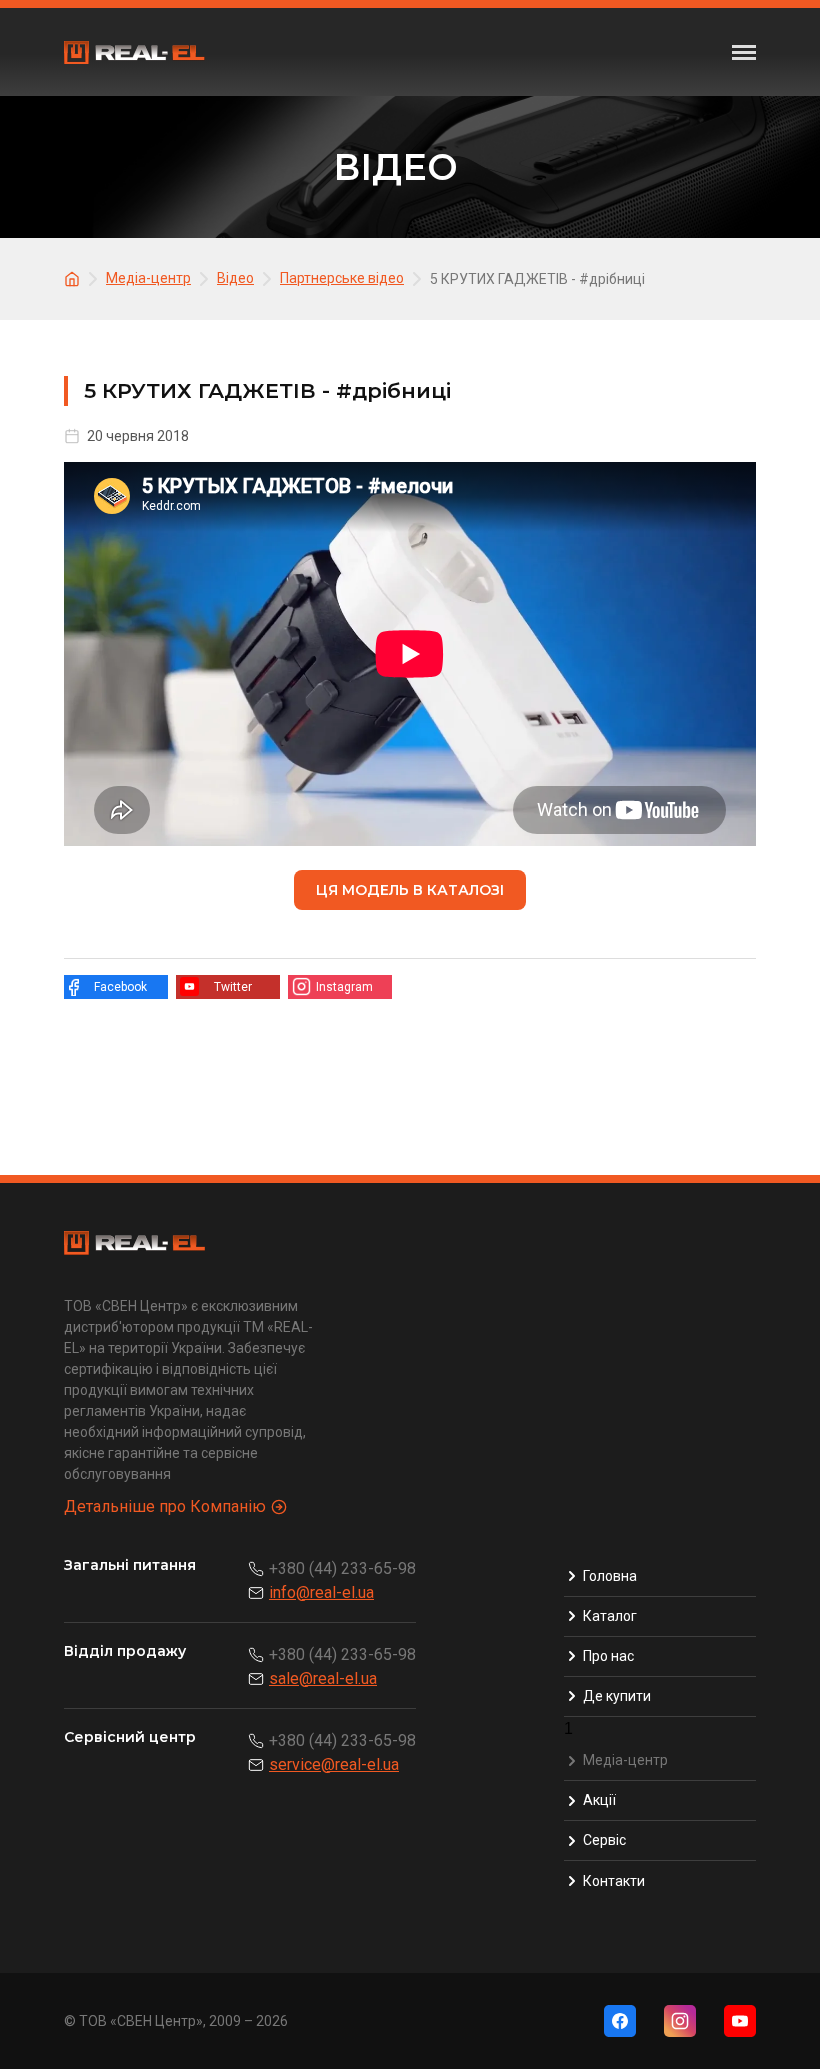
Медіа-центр (625, 1760)
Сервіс (604, 1840)
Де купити (617, 1696)
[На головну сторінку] (75, 277)
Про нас (608, 1656)
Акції (599, 1800)
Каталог (610, 1616)
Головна (610, 1576)
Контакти (614, 1881)
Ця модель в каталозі (410, 890)
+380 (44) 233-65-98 (342, 1568)
